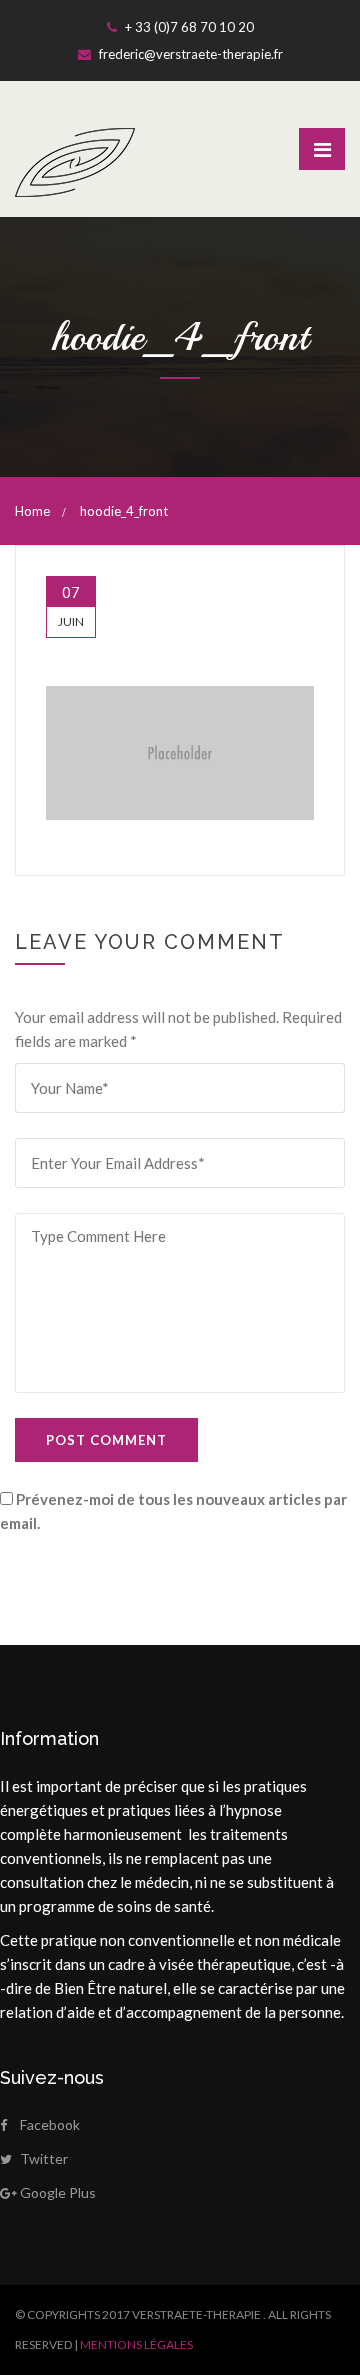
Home (32, 511)
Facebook (50, 2124)
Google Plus (58, 2192)
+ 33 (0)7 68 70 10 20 (188, 27)
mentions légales (136, 2344)
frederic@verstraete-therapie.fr (189, 54)
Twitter (44, 2158)
